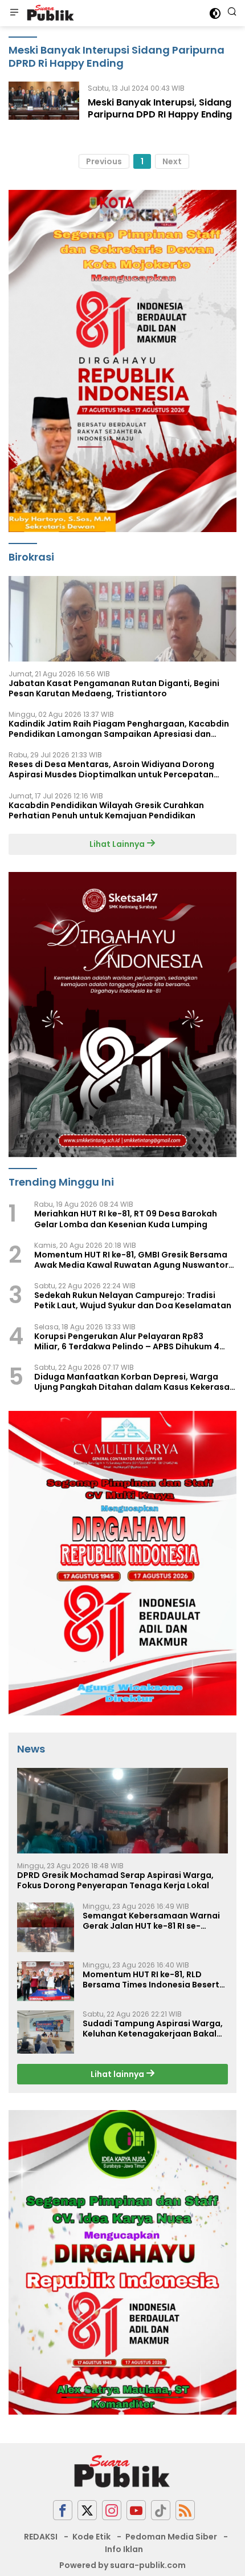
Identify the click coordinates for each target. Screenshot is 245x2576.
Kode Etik (91, 2537)
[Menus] (14, 13)
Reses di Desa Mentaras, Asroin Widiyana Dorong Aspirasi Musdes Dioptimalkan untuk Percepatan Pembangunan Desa (111, 769)
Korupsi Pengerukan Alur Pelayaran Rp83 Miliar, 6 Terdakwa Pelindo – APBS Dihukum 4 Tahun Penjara (127, 1341)
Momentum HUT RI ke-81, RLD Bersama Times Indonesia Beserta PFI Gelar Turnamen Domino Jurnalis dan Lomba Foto (154, 1979)
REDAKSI (41, 2537)
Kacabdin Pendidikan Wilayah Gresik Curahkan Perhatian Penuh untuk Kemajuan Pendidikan (106, 810)
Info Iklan (124, 2549)
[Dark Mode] (215, 13)
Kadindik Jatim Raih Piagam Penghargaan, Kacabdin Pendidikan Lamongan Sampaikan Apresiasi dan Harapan (119, 729)
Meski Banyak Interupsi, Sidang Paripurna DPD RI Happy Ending (160, 108)
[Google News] (161, 2510)
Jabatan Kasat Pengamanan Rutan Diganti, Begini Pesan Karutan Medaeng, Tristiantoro (114, 688)
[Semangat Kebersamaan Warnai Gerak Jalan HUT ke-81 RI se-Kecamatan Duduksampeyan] (46, 1927)
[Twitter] (87, 2510)
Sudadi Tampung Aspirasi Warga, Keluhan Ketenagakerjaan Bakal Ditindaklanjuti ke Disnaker (153, 2029)
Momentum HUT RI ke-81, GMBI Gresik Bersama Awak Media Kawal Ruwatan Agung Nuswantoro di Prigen (134, 1260)
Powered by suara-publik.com (122, 2565)
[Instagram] (112, 2510)
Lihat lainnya (118, 2074)
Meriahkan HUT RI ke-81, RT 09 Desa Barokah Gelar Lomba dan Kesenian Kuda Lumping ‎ (126, 1219)
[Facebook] (63, 2510)
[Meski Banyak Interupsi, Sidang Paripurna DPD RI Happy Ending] (44, 104)
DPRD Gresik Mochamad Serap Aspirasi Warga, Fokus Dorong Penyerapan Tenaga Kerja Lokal (115, 1880)
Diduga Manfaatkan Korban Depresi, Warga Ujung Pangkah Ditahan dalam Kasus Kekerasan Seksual (134, 1382)
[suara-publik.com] (49, 13)
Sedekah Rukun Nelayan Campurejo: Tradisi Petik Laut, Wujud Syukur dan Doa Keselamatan (133, 1300)
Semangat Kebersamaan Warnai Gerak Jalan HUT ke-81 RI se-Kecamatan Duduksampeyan (151, 1921)
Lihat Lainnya (118, 844)
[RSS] (185, 2510)
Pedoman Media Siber (171, 2537)
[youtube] (136, 2510)
